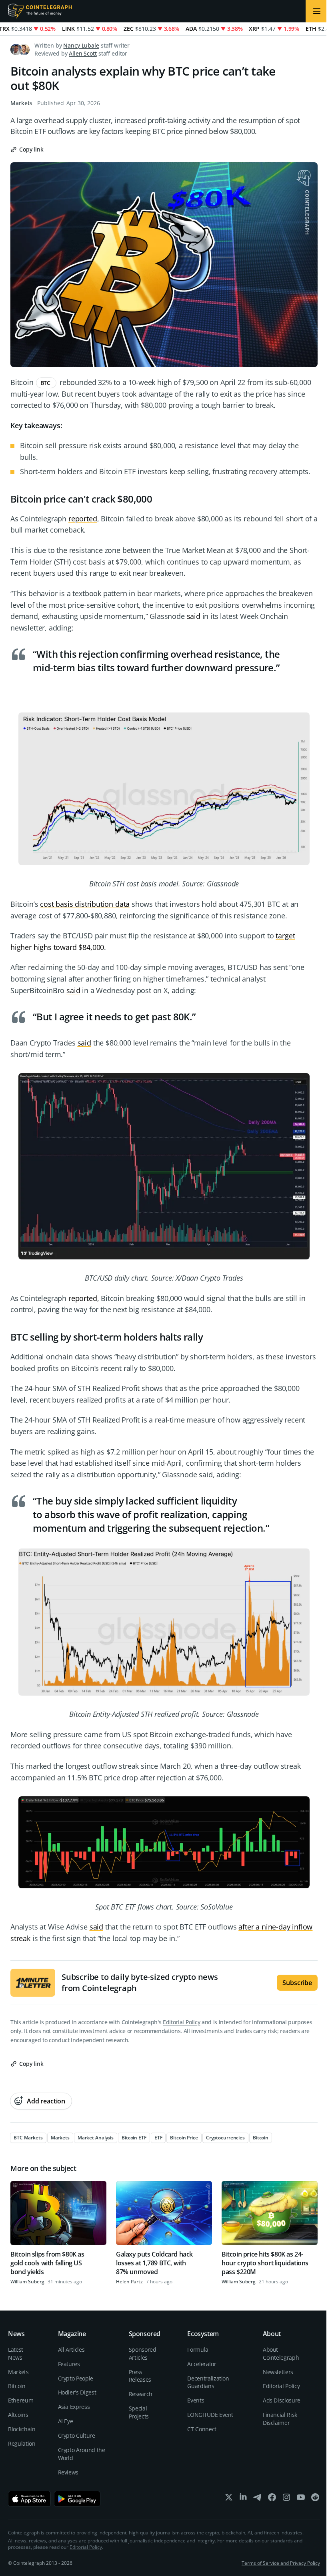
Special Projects (139, 2412)
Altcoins (18, 2415)
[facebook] (272, 2499)
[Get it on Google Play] (77, 2499)
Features (69, 2364)
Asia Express (74, 2407)
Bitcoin (17, 2386)
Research (141, 2394)
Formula (198, 2350)
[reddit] (315, 2499)
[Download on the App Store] (29, 2499)
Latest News (16, 2354)
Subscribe (297, 1983)
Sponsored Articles (143, 2354)
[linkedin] (243, 2499)
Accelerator (202, 2364)
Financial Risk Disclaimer (280, 2419)
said (194, 616)
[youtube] (301, 2499)
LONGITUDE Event (210, 2415)
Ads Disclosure (282, 2400)
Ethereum (21, 2400)
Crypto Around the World (82, 2454)
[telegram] (258, 2499)
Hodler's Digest (77, 2392)
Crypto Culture (77, 2435)
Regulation (22, 2443)
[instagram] (286, 2499)
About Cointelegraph (281, 2354)
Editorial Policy (181, 2022)
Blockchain (22, 2429)
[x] (229, 2499)
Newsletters (278, 2372)
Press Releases (140, 2376)
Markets (21, 103)
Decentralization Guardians (208, 2382)
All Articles (71, 2350)
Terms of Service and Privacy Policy (281, 2563)
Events (196, 2400)
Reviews (68, 2472)
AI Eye (66, 2421)
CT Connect (202, 2429)
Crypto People (76, 2378)
